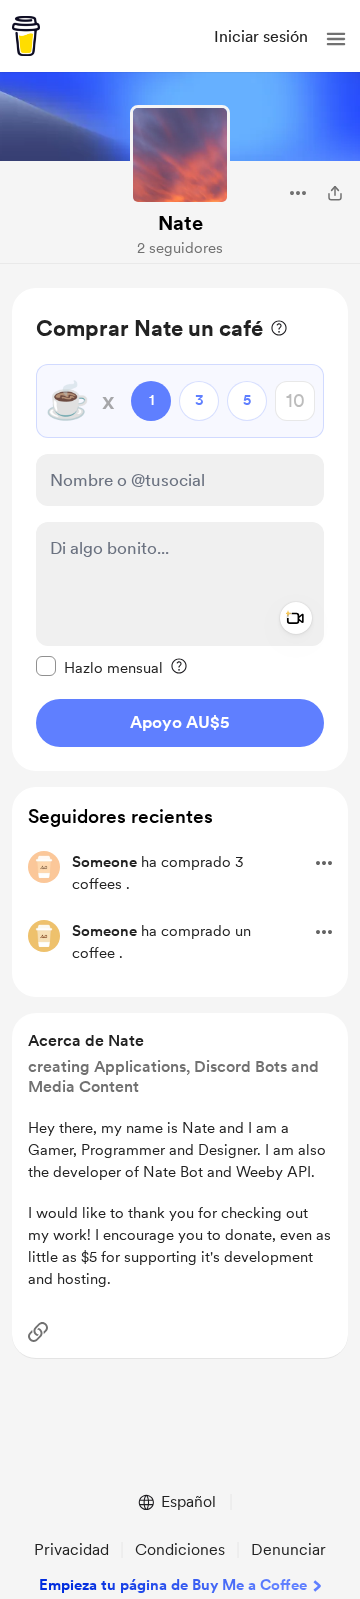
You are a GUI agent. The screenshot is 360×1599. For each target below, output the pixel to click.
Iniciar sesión (261, 36)
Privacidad (71, 1549)
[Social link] (38, 1332)
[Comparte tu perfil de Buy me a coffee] (335, 193)
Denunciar (288, 1549)
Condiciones (180, 1549)
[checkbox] (99, 667)
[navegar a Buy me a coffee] (26, 36)
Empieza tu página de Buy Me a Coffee (173, 1585)
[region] (180, 529)
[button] (336, 39)
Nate (180, 223)
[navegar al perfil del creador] (180, 155)
